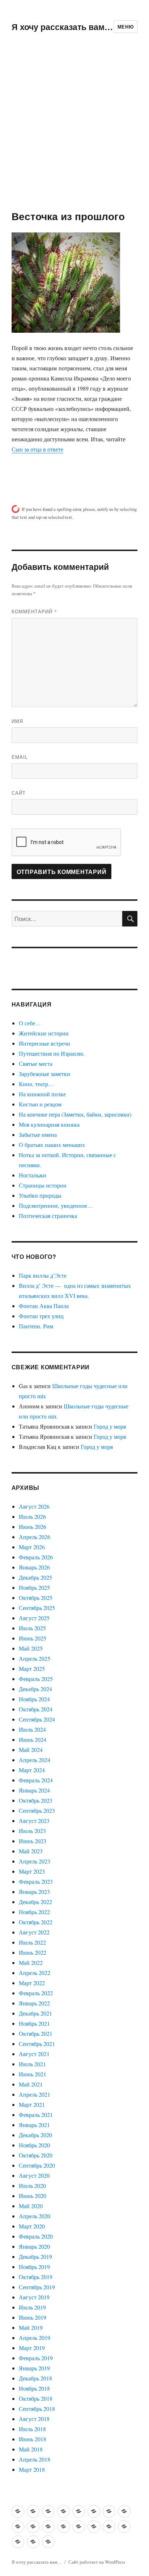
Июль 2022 (32, 1942)
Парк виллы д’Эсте (43, 1275)
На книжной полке (42, 1094)
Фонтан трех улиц (41, 1316)
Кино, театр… (36, 1084)
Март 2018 (32, 2469)
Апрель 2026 (35, 1537)
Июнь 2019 (33, 2317)
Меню (125, 27)
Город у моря (110, 1426)
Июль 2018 (32, 2429)
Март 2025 (32, 1669)
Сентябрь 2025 (37, 1608)
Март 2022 (32, 1983)
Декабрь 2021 (35, 2013)
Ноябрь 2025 (34, 1587)
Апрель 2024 (35, 1760)
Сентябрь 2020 (37, 2165)
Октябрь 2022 (36, 1922)
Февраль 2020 (36, 2236)
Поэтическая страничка (48, 1216)
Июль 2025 (32, 1628)
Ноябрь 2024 (34, 1699)
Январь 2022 (34, 2003)
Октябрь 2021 (36, 2033)
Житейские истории (44, 1033)
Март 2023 (32, 1871)
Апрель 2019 (35, 2338)
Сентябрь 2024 (37, 1719)
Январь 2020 (34, 2246)
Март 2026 (32, 1547)
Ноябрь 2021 (34, 2023)
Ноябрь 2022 (34, 1912)
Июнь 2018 (33, 2439)
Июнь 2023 (33, 1841)
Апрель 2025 (35, 1658)
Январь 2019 (34, 2368)
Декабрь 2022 (35, 1902)
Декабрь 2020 (35, 2135)
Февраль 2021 (36, 2115)
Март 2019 (32, 2348)
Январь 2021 (34, 2125)
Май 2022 (31, 1963)
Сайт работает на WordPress (97, 2562)
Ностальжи (33, 1175)
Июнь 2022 (33, 1952)
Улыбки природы (40, 1195)
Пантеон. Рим (36, 1326)
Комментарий (34, 611)
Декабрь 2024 (35, 1689)
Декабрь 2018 (35, 2378)
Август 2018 (34, 2419)
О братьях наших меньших (52, 1145)
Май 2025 (31, 1648)
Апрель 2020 (35, 2216)
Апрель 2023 (35, 1861)
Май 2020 (31, 2206)
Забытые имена (38, 1134)
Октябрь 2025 (36, 1598)
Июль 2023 (32, 1831)
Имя (17, 721)
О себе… (30, 1023)
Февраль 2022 (36, 1993)
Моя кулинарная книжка (49, 1124)
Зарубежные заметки (44, 1074)
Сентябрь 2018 (37, 2409)
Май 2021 (31, 2084)
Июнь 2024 (33, 1739)
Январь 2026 (34, 1567)
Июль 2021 (32, 2064)
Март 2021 (32, 2104)
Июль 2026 (32, 1516)
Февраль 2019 (36, 2358)
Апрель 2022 (35, 1973)
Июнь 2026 (33, 1527)
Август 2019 (34, 2297)
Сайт (19, 793)
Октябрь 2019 (36, 2277)
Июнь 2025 (33, 1638)
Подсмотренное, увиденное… (56, 1205)
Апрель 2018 (35, 2459)
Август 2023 (34, 1821)
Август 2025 (34, 1618)
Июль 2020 (32, 2186)
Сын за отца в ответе (37, 449)
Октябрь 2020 (36, 2155)
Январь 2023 (34, 1892)
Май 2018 (31, 2449)
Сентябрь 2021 (37, 2044)
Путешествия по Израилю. (52, 1053)
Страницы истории (43, 1185)
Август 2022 (34, 1932)
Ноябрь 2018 (34, 2388)
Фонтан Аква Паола (44, 1306)
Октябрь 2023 (36, 1800)
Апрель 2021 (35, 2094)
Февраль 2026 (36, 1557)
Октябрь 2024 (36, 1709)
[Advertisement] (74, 131)
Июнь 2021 (33, 2074)
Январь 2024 (34, 1790)
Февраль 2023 (36, 1881)
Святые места (36, 1064)
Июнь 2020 (33, 2196)
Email (20, 757)
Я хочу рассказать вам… (62, 27)
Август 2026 (34, 1506)
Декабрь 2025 (35, 1577)
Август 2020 (34, 2175)
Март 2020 (32, 2226)
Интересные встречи (44, 1043)
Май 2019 (31, 2327)
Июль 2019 (32, 2307)
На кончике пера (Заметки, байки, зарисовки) (75, 1114)
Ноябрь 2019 (34, 2267)
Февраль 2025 (36, 1679)
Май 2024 (31, 1750)
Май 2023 (31, 1851)
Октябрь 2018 (36, 2398)
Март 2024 (32, 1770)
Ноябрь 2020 (34, 2145)
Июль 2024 (32, 1729)
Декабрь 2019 (35, 2256)
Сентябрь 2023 (37, 1810)
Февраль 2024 (36, 1780)
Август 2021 (34, 2054)
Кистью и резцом (40, 1104)
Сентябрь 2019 (37, 2287)
